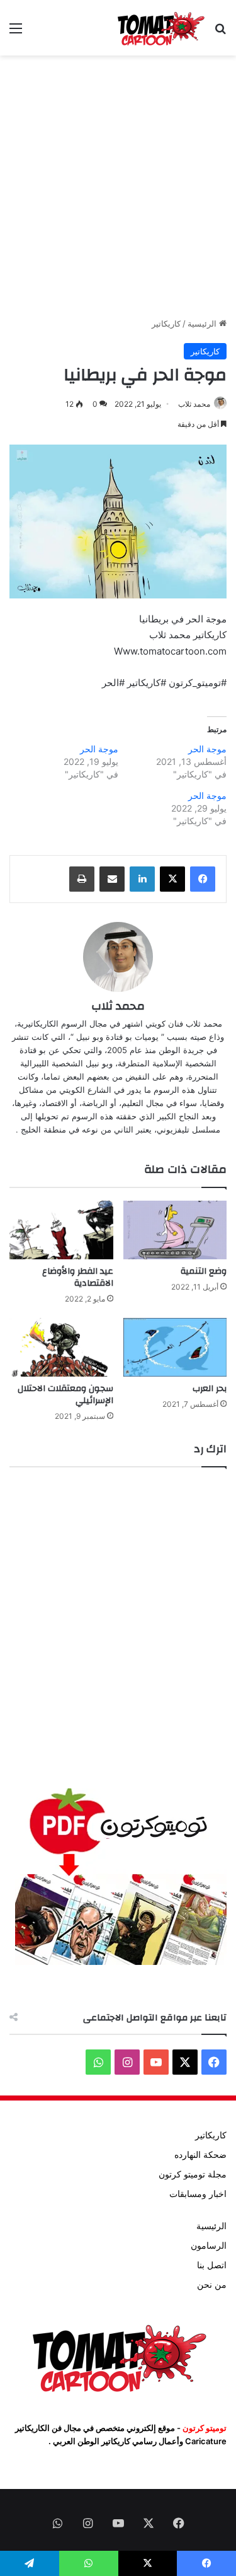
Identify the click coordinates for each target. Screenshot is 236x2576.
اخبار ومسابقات (198, 2194)
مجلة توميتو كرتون (193, 2174)
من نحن (212, 2285)
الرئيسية (203, 323)
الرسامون (209, 2246)
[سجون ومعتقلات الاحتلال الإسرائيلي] (61, 1347)
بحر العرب (210, 1389)
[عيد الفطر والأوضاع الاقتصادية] (61, 1230)
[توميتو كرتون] (160, 28)
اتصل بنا (212, 2265)
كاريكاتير (166, 323)
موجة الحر (207, 749)
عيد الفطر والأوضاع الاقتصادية (78, 1277)
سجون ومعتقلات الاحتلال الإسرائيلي (65, 1395)
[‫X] (172, 879)
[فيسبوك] (203, 879)
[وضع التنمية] (175, 1230)
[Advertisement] (118, 186)
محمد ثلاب (194, 404)
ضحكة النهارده (200, 2155)
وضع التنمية (204, 1271)
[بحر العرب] (175, 1347)
